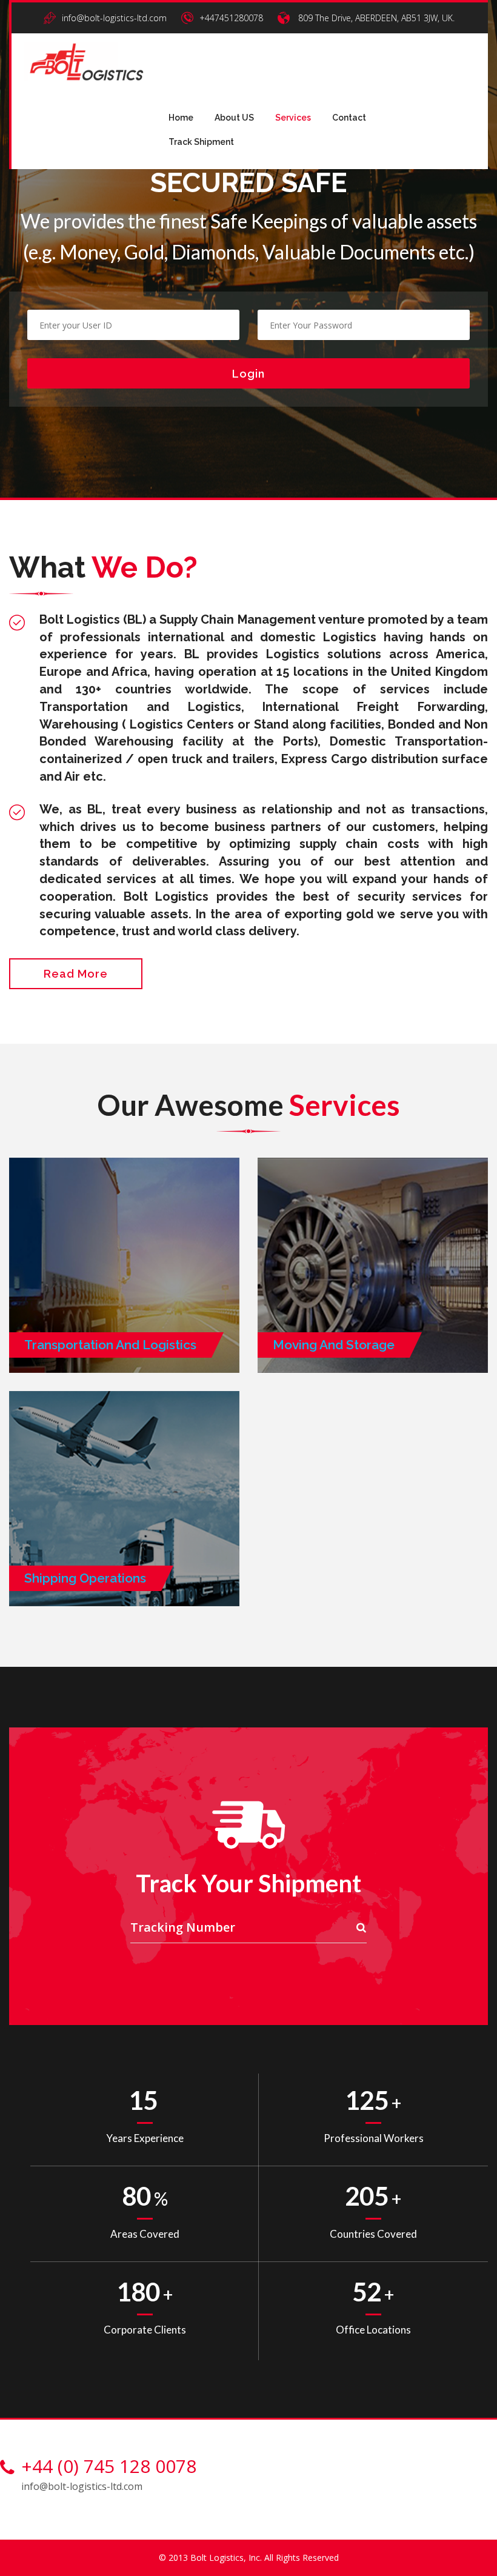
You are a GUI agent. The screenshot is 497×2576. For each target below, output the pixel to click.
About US (234, 118)
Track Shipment (201, 142)
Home (181, 118)
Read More (76, 974)
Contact (349, 118)
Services (293, 118)
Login (248, 374)
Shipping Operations (85, 1578)
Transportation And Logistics (110, 1345)
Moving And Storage (334, 1345)
